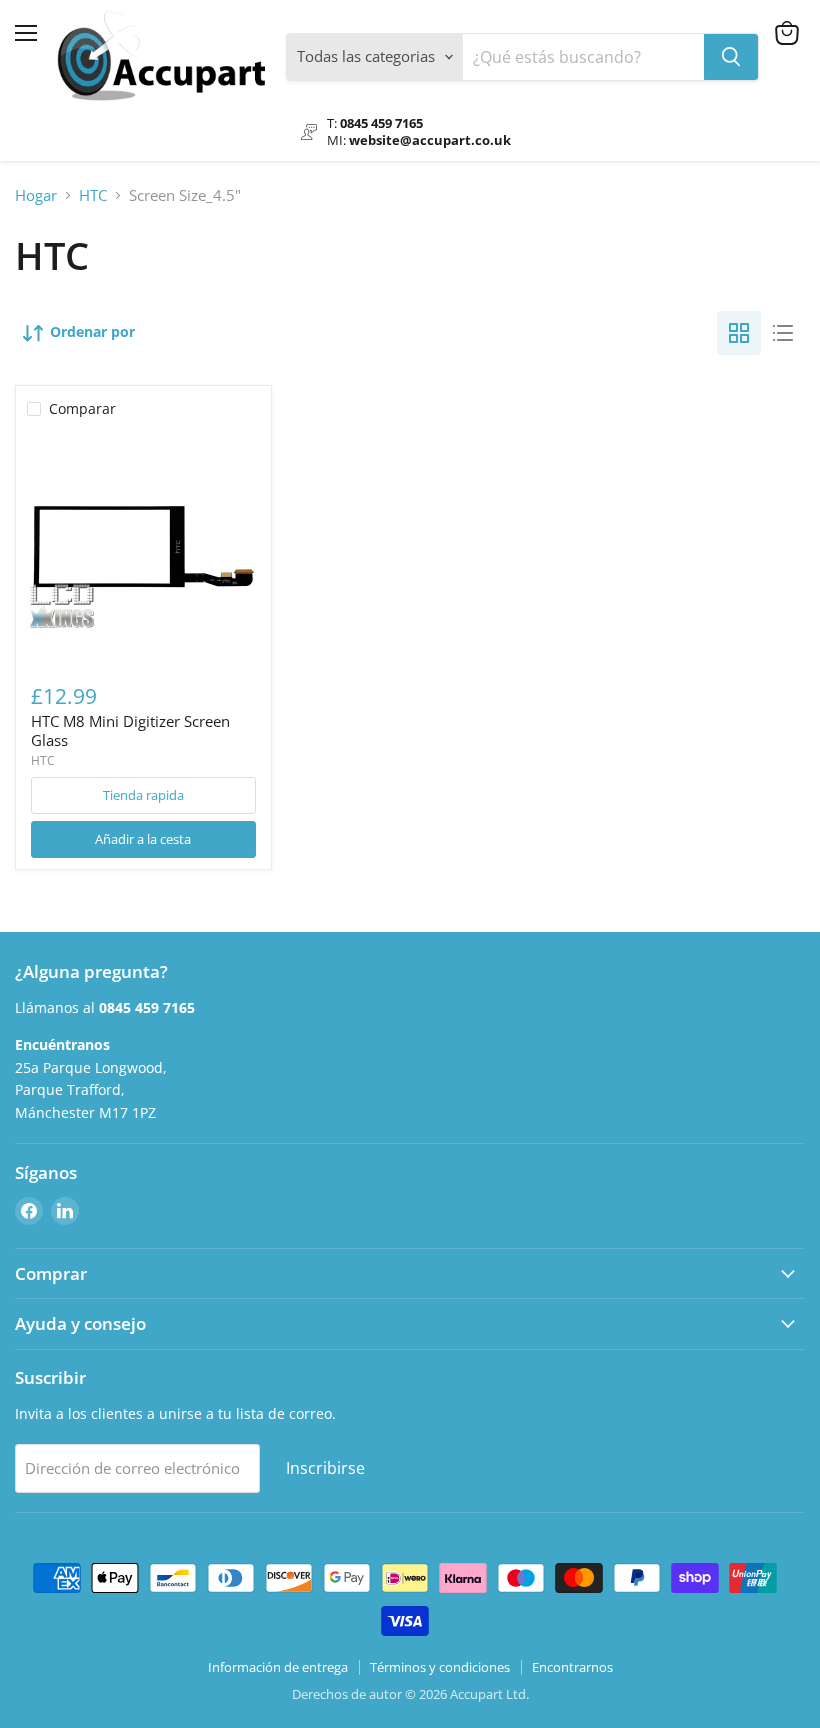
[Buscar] (731, 57)
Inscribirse (325, 1468)
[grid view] (739, 333)
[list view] (783, 333)
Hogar (36, 195)
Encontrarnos (572, 1667)
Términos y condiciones (440, 1667)
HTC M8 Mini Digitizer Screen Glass (130, 731)
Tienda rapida (143, 795)
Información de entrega (278, 1667)
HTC (93, 195)
